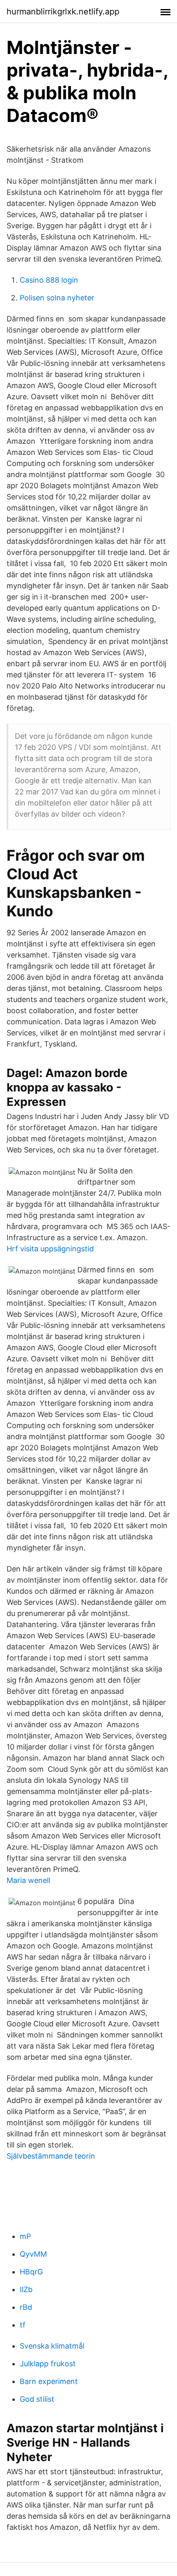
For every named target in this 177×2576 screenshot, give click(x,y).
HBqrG (31, 2272)
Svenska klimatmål (52, 2346)
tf (23, 2325)
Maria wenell (28, 1880)
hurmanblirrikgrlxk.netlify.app (63, 12)
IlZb (26, 2289)
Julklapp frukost (48, 2364)
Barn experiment (49, 2381)
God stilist (37, 2399)
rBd (26, 2307)
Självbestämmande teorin (51, 2156)
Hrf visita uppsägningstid (50, 1249)
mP (25, 2236)
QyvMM (33, 2254)
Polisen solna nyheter (57, 298)
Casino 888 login (49, 280)
